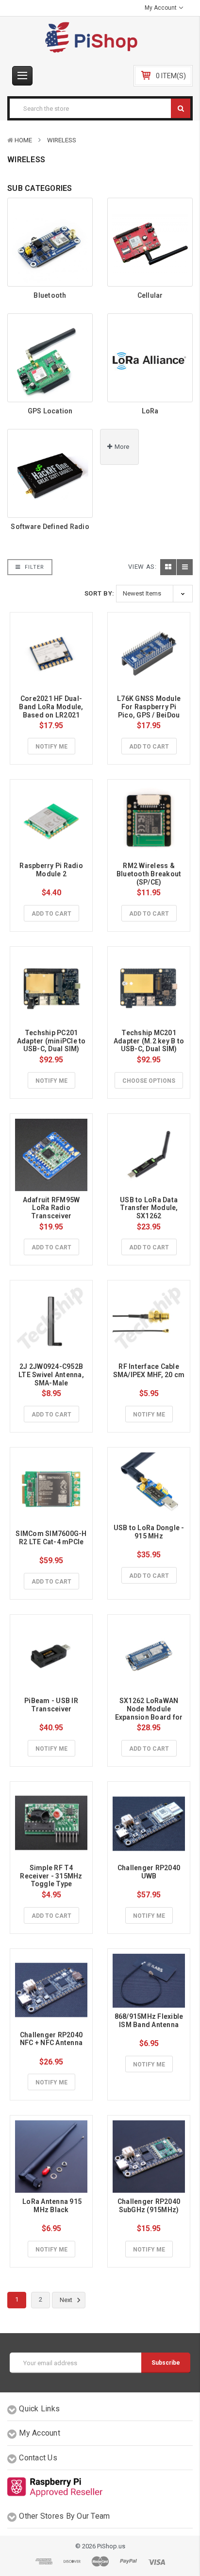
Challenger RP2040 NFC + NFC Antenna (52, 2039)
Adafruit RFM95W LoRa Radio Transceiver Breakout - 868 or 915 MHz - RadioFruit (52, 1216)
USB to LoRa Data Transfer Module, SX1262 (150, 1208)
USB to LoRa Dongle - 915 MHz (150, 1532)
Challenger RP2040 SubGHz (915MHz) (150, 2206)
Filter (33, 567)
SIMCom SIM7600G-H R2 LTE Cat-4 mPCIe (52, 1538)
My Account (161, 8)
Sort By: (100, 593)
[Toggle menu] (22, 76)
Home (23, 140)
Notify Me (51, 747)
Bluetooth (50, 295)
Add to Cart (149, 747)
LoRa (150, 411)
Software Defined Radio (50, 527)
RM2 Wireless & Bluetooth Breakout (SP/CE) (150, 874)
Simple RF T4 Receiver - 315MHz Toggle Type (52, 1876)
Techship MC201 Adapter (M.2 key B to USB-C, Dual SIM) (150, 1041)
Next (67, 2300)
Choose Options (149, 1081)
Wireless (62, 140)
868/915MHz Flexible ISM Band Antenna (150, 2021)
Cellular (150, 295)
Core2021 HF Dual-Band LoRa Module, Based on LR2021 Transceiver (52, 711)
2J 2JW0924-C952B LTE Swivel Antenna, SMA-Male (52, 1375)
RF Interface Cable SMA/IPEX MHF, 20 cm (149, 1371)
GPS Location (50, 411)
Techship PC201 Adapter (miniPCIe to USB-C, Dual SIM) (52, 1041)
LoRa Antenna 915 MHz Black (52, 2206)
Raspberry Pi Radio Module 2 (52, 870)
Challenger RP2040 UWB (150, 1872)
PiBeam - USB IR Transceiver (52, 1705)
